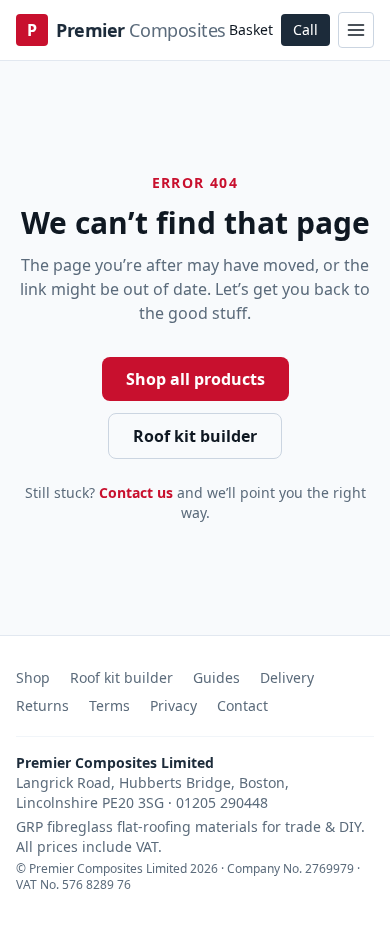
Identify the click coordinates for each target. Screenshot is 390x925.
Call (305, 29)
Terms (109, 705)
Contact (242, 705)
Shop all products (195, 379)
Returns (42, 705)
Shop (33, 677)
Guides (216, 677)
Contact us (136, 492)
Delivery (287, 677)
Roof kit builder (195, 436)
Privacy (173, 705)
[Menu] (356, 30)
